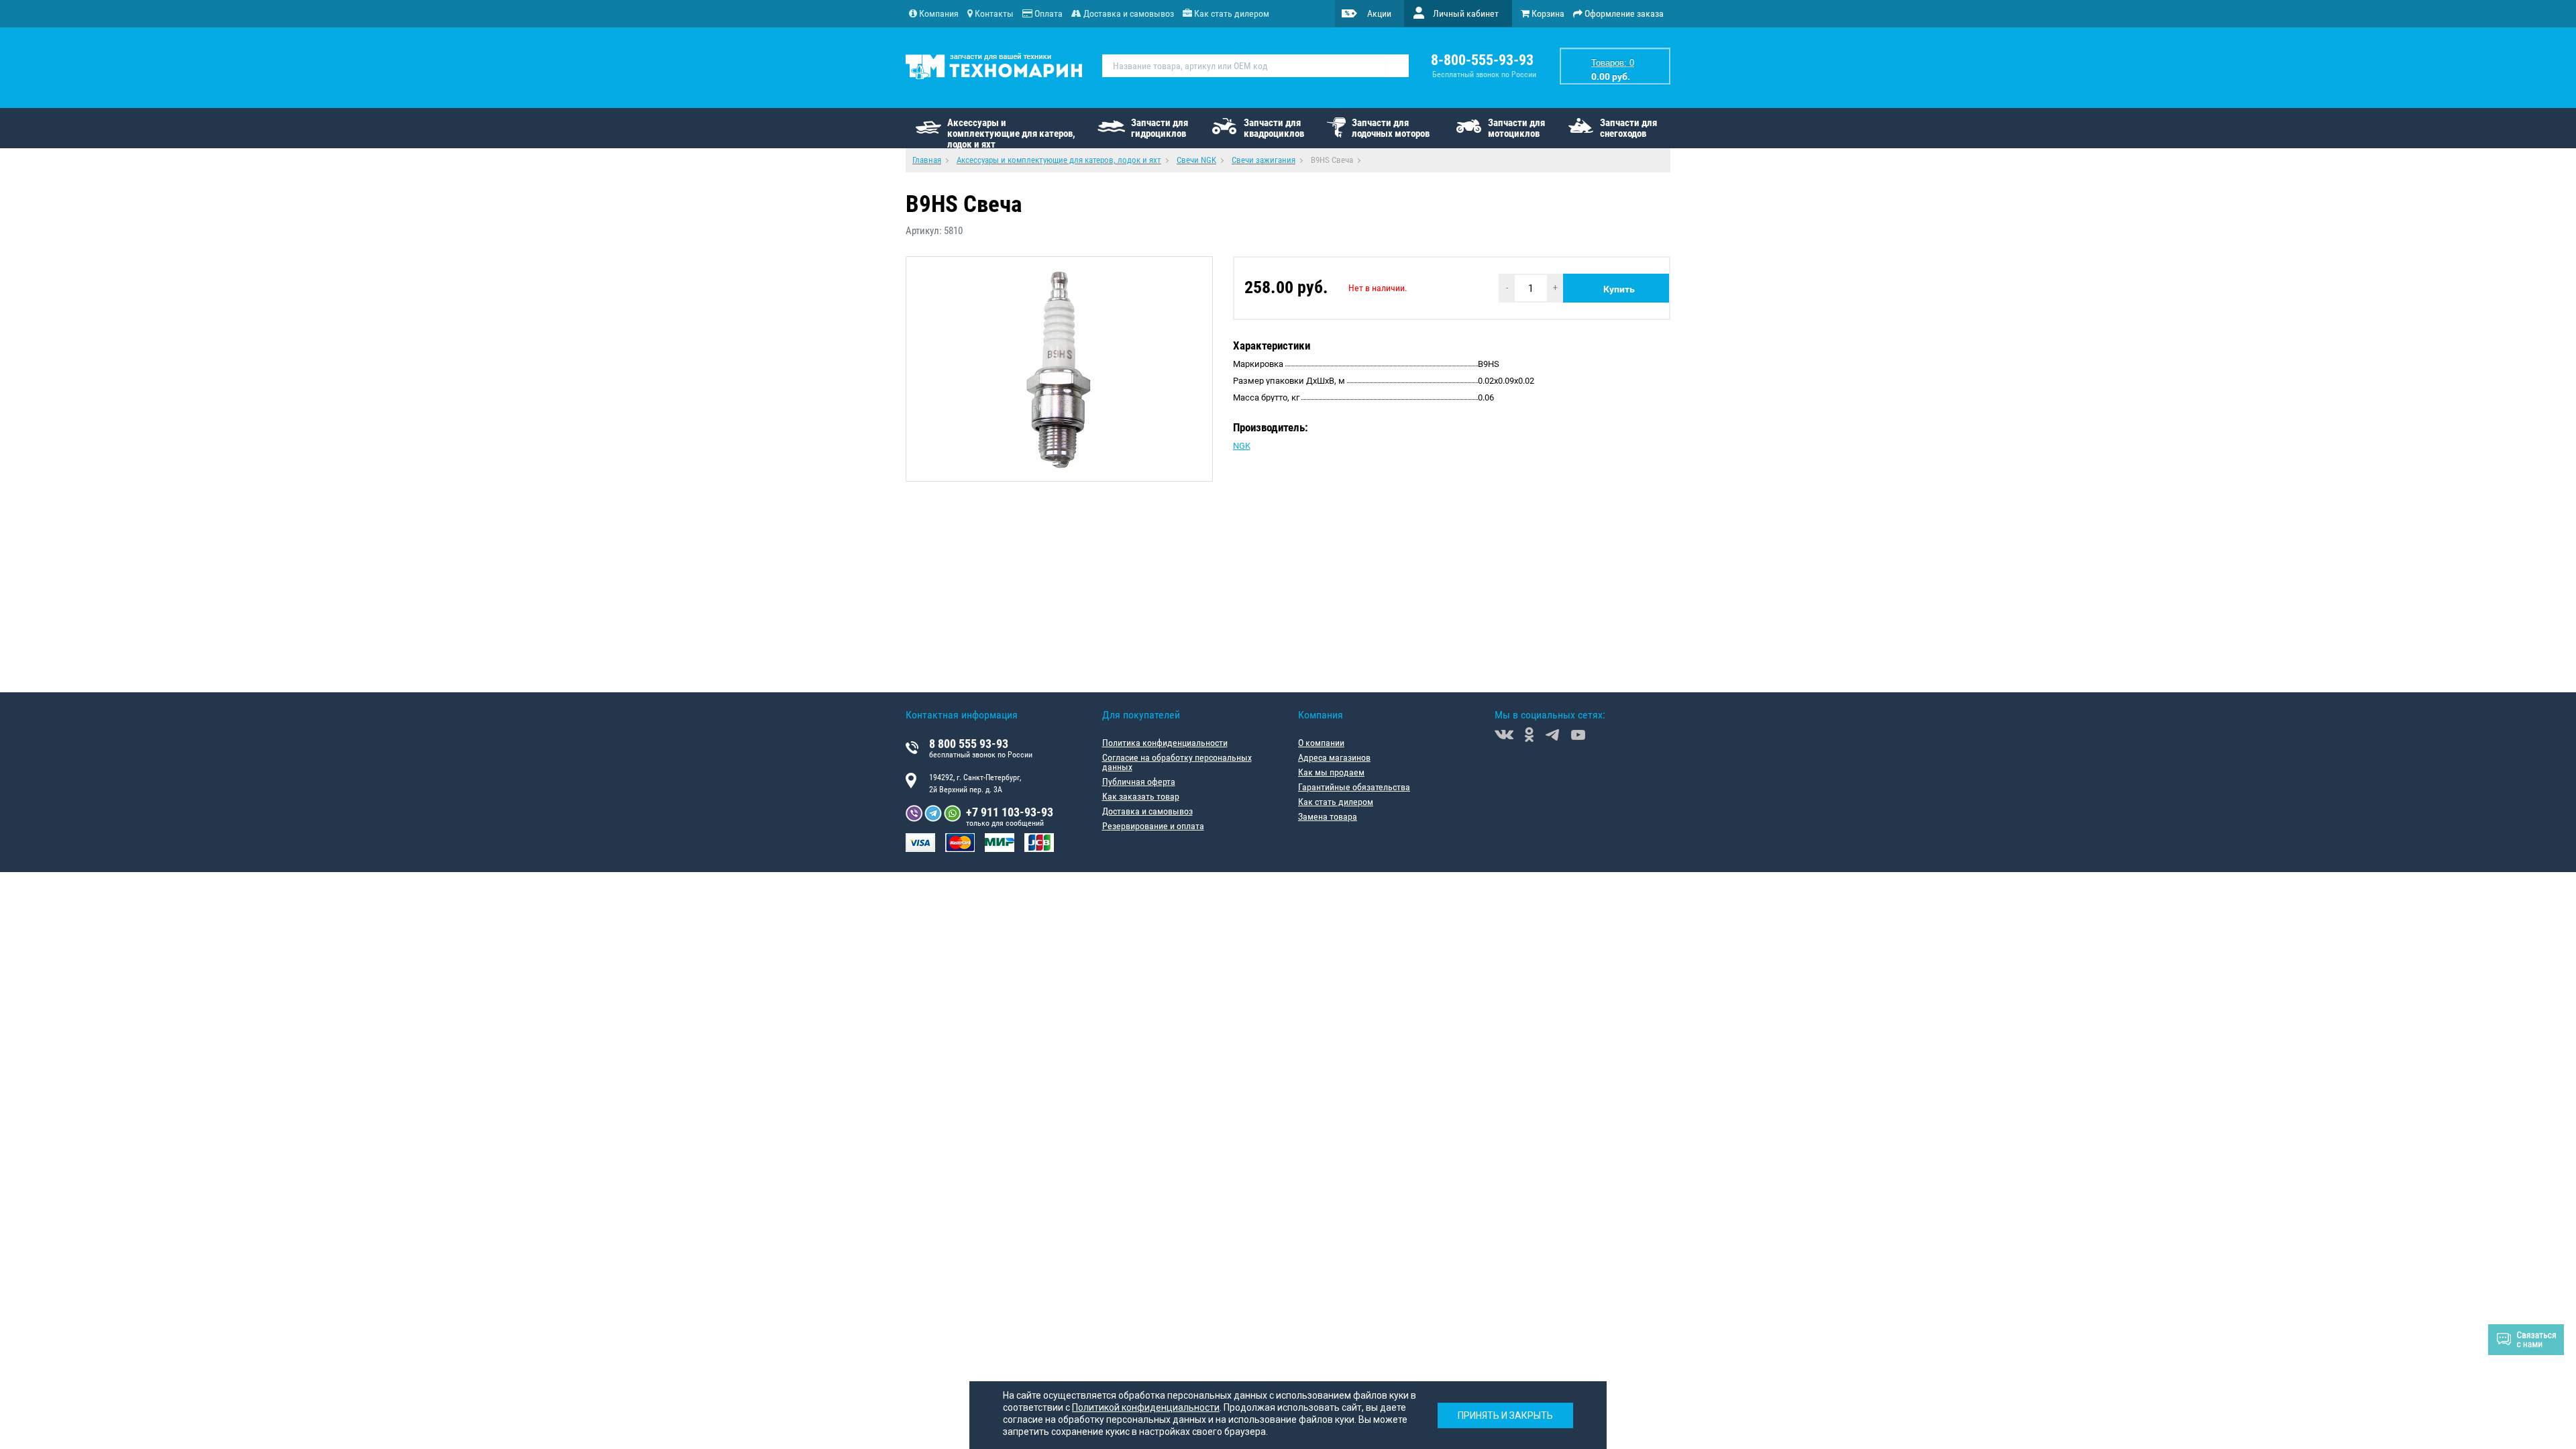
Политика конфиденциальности (1165, 743)
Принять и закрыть (1505, 1415)
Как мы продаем (1331, 772)
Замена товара (1328, 816)
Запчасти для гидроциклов (1160, 128)
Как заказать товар (1141, 796)
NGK (1242, 446)
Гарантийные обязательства (1354, 787)
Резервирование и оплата (1153, 826)
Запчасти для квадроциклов (1274, 128)
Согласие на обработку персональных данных (1177, 762)
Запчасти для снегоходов (1628, 128)
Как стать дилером (1336, 802)
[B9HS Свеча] (1059, 369)
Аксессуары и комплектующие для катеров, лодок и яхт (1011, 132)
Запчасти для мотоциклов (1516, 128)
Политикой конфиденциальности (1146, 1407)
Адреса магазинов (1334, 757)
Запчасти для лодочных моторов (1391, 128)
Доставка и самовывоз (1147, 811)
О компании (1321, 743)
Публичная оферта (1139, 782)
